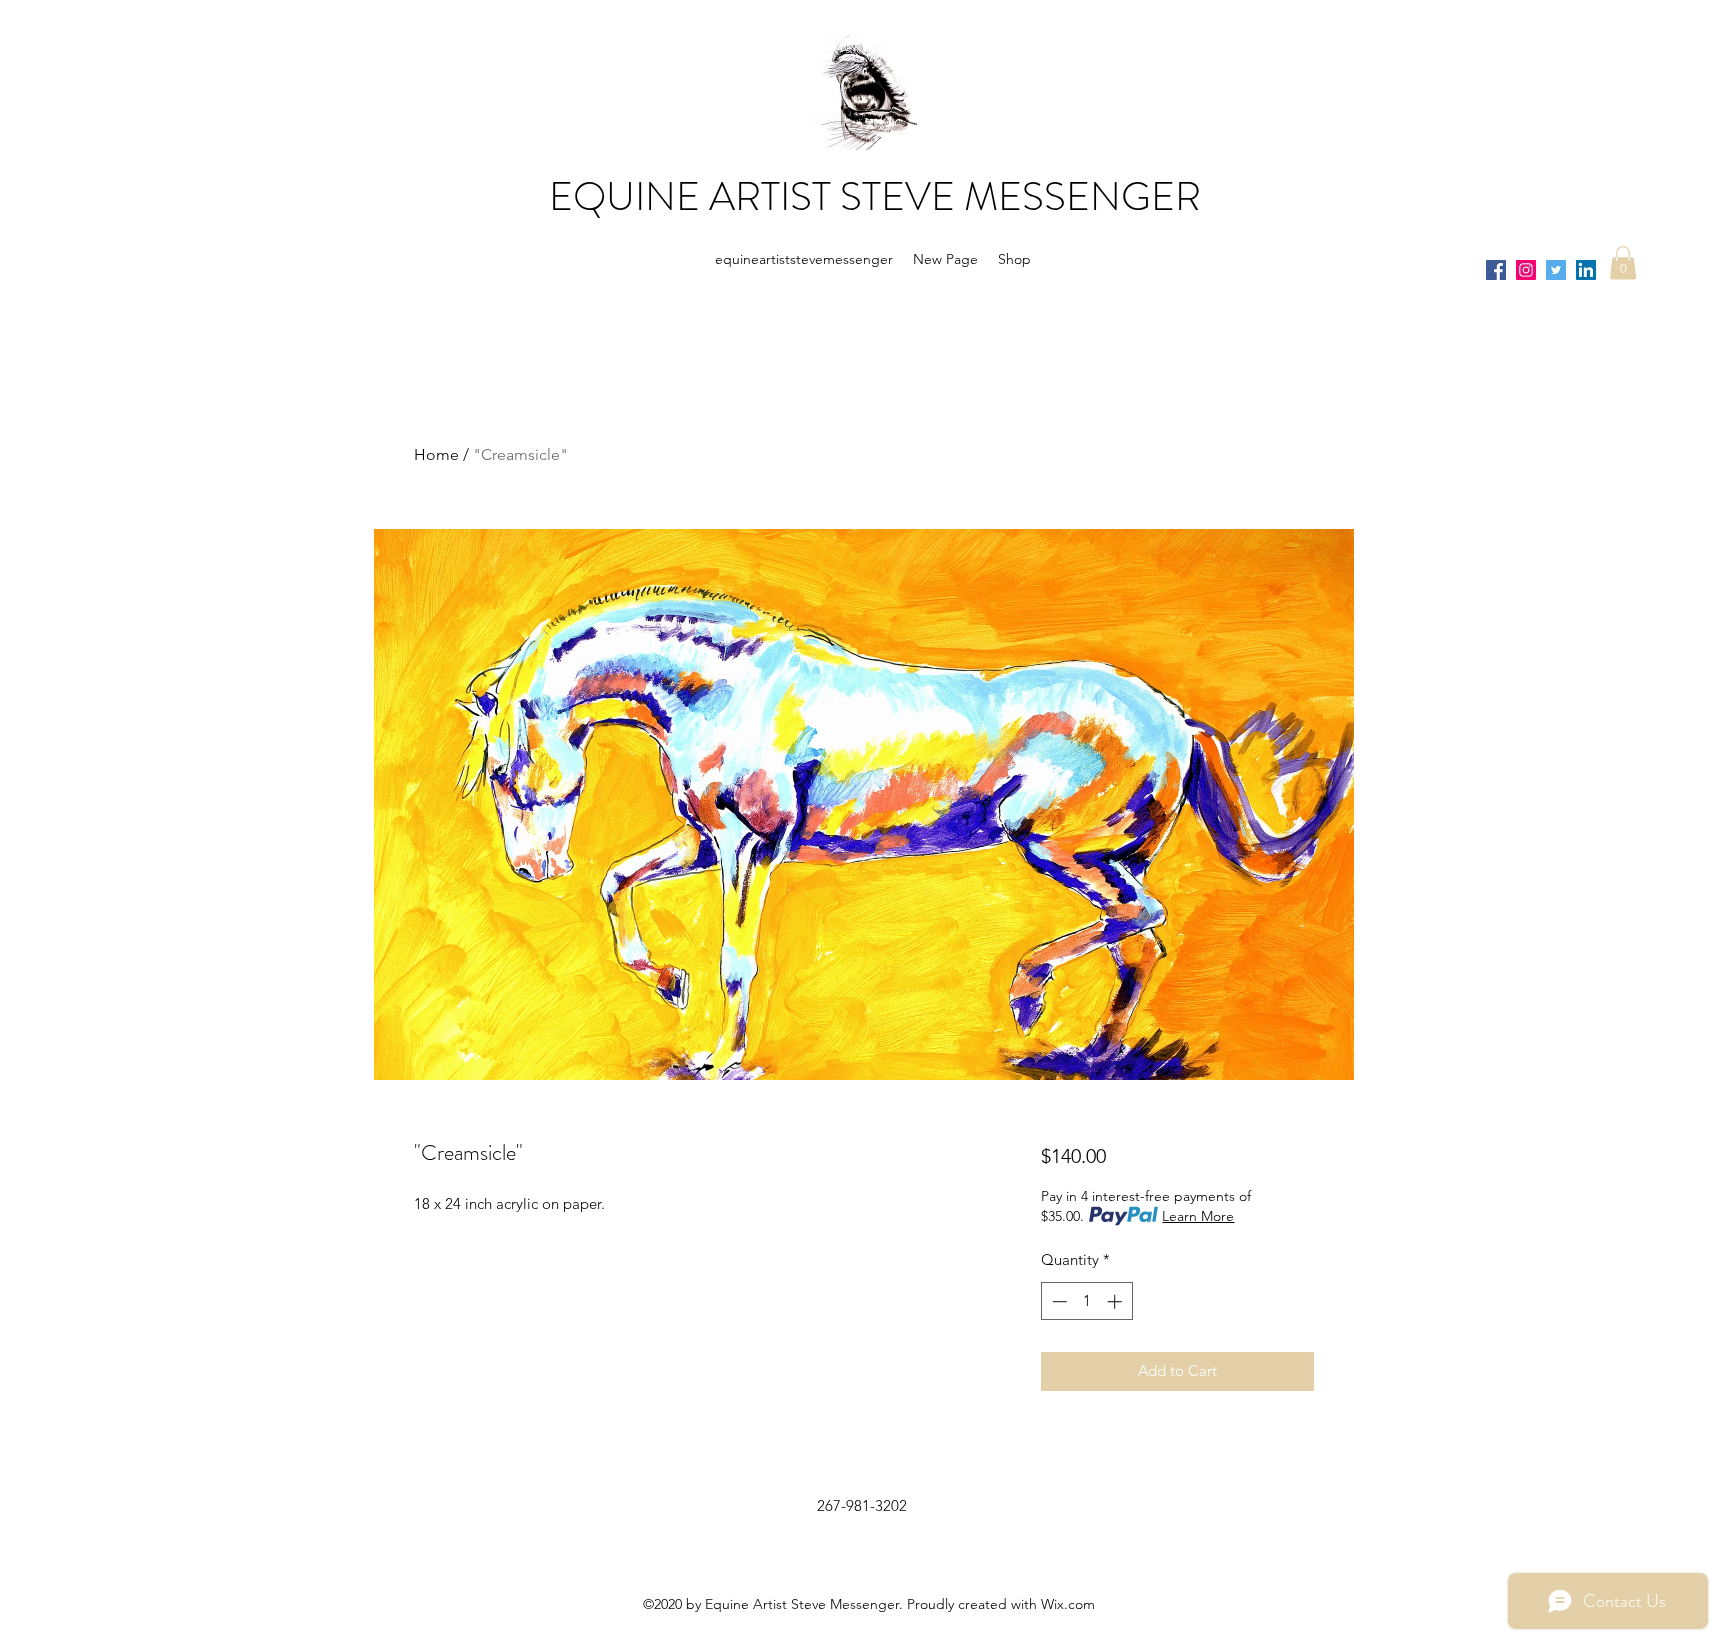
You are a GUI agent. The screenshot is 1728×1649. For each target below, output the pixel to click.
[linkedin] (1586, 270)
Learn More (1198, 1216)
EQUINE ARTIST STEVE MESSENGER (875, 196)
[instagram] (1526, 270)
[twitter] (1556, 270)
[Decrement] (1057, 1301)
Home (436, 454)
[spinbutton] (1086, 1301)
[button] (1623, 262)
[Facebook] (1496, 270)
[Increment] (1116, 1301)
